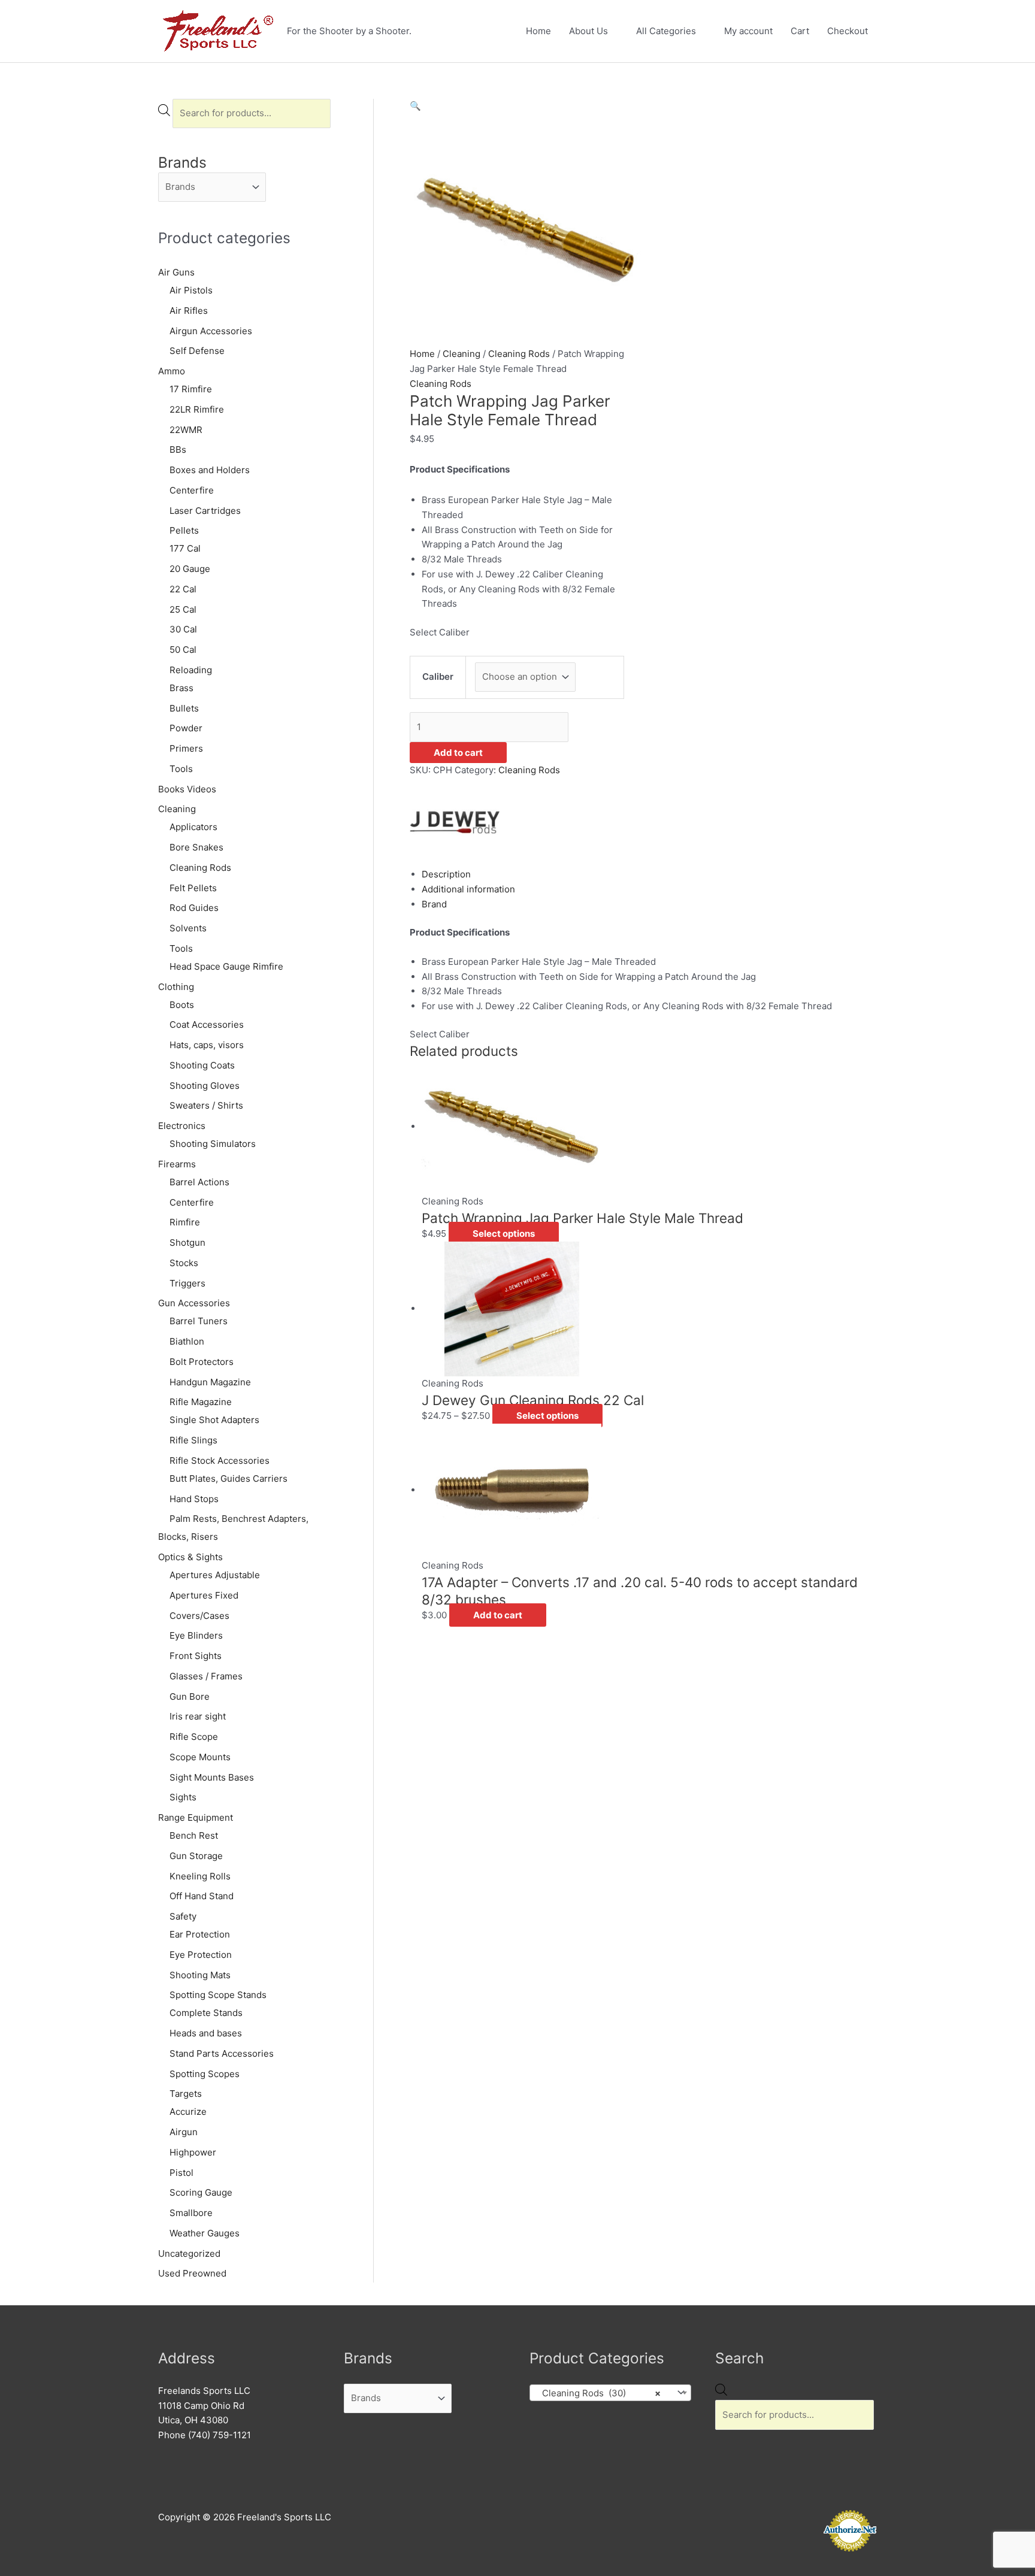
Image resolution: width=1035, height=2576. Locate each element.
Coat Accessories (207, 1024)
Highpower (193, 2152)
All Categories (666, 31)
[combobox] (610, 2393)
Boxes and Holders (210, 470)
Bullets (184, 708)
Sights (183, 1797)
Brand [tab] (434, 904)
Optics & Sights (190, 1557)
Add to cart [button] (498, 1615)
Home (538, 31)
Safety (183, 1916)
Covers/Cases (199, 1616)
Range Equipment (196, 1817)
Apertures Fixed (204, 1595)
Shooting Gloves (205, 1086)
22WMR (186, 430)
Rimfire (185, 1222)
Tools (181, 769)
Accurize (188, 2112)
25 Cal (183, 609)
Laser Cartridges (205, 511)
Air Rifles (189, 311)
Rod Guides (194, 908)
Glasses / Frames (206, 1676)
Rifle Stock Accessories (220, 1460)
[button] (415, 106)
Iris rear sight (198, 1716)
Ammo (172, 371)
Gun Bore (190, 1696)
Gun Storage (196, 1856)
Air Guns (176, 272)
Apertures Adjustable (215, 1575)
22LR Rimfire (197, 409)
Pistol (181, 2173)
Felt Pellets (193, 888)
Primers (186, 748)
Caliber (438, 676)
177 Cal (185, 548)
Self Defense (197, 351)
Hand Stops (194, 1499)
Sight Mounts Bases (212, 1777)
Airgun (184, 2132)
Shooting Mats (200, 1975)
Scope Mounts (200, 1757)
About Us (588, 31)
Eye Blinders (196, 1635)
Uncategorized (189, 2253)
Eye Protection (201, 1955)
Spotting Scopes (205, 2074)
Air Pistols (191, 290)
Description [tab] (446, 874)
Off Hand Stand (202, 1896)
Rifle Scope (194, 1737)
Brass (181, 688)
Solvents (188, 928)
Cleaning (177, 809)
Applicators (193, 827)
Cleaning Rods (200, 868)
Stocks (184, 1263)
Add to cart (458, 753)
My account (748, 31)
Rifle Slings (193, 1440)
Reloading (191, 670)
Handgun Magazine (210, 1382)
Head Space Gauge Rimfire (226, 966)
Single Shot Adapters (214, 1420)
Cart (800, 31)
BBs (178, 449)
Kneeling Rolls (200, 1876)
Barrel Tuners (199, 1321)
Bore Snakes (196, 847)
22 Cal (183, 589)
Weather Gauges (205, 2233)
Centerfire (192, 490)
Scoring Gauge (201, 2192)
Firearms (177, 1164)
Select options (504, 1233)
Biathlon (187, 1341)
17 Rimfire (191, 389)
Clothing (176, 987)
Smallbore (191, 2213)
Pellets (184, 530)
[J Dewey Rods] (455, 821)
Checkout (848, 31)
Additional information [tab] (468, 889)
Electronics (182, 1126)
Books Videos (187, 789)
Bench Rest (194, 1835)
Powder (186, 728)
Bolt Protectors (202, 1362)
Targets (186, 2094)
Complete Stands (206, 2013)
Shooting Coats (202, 1065)
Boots (182, 1005)
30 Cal (183, 629)
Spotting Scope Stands (218, 1995)
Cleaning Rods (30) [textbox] (598, 2393)
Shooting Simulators (213, 1144)
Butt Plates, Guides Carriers (229, 1478)
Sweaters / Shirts (206, 1105)
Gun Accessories (194, 1303)
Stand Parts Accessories (222, 2053)
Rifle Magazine (201, 1402)
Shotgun (187, 1242)
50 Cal (183, 650)
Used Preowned (192, 2273)
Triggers (187, 1283)
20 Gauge (190, 569)
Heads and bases (206, 2033)
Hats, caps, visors (207, 1045)
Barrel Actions (199, 1182)
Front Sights (196, 1656)
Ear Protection (200, 1934)
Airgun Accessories (211, 331)
